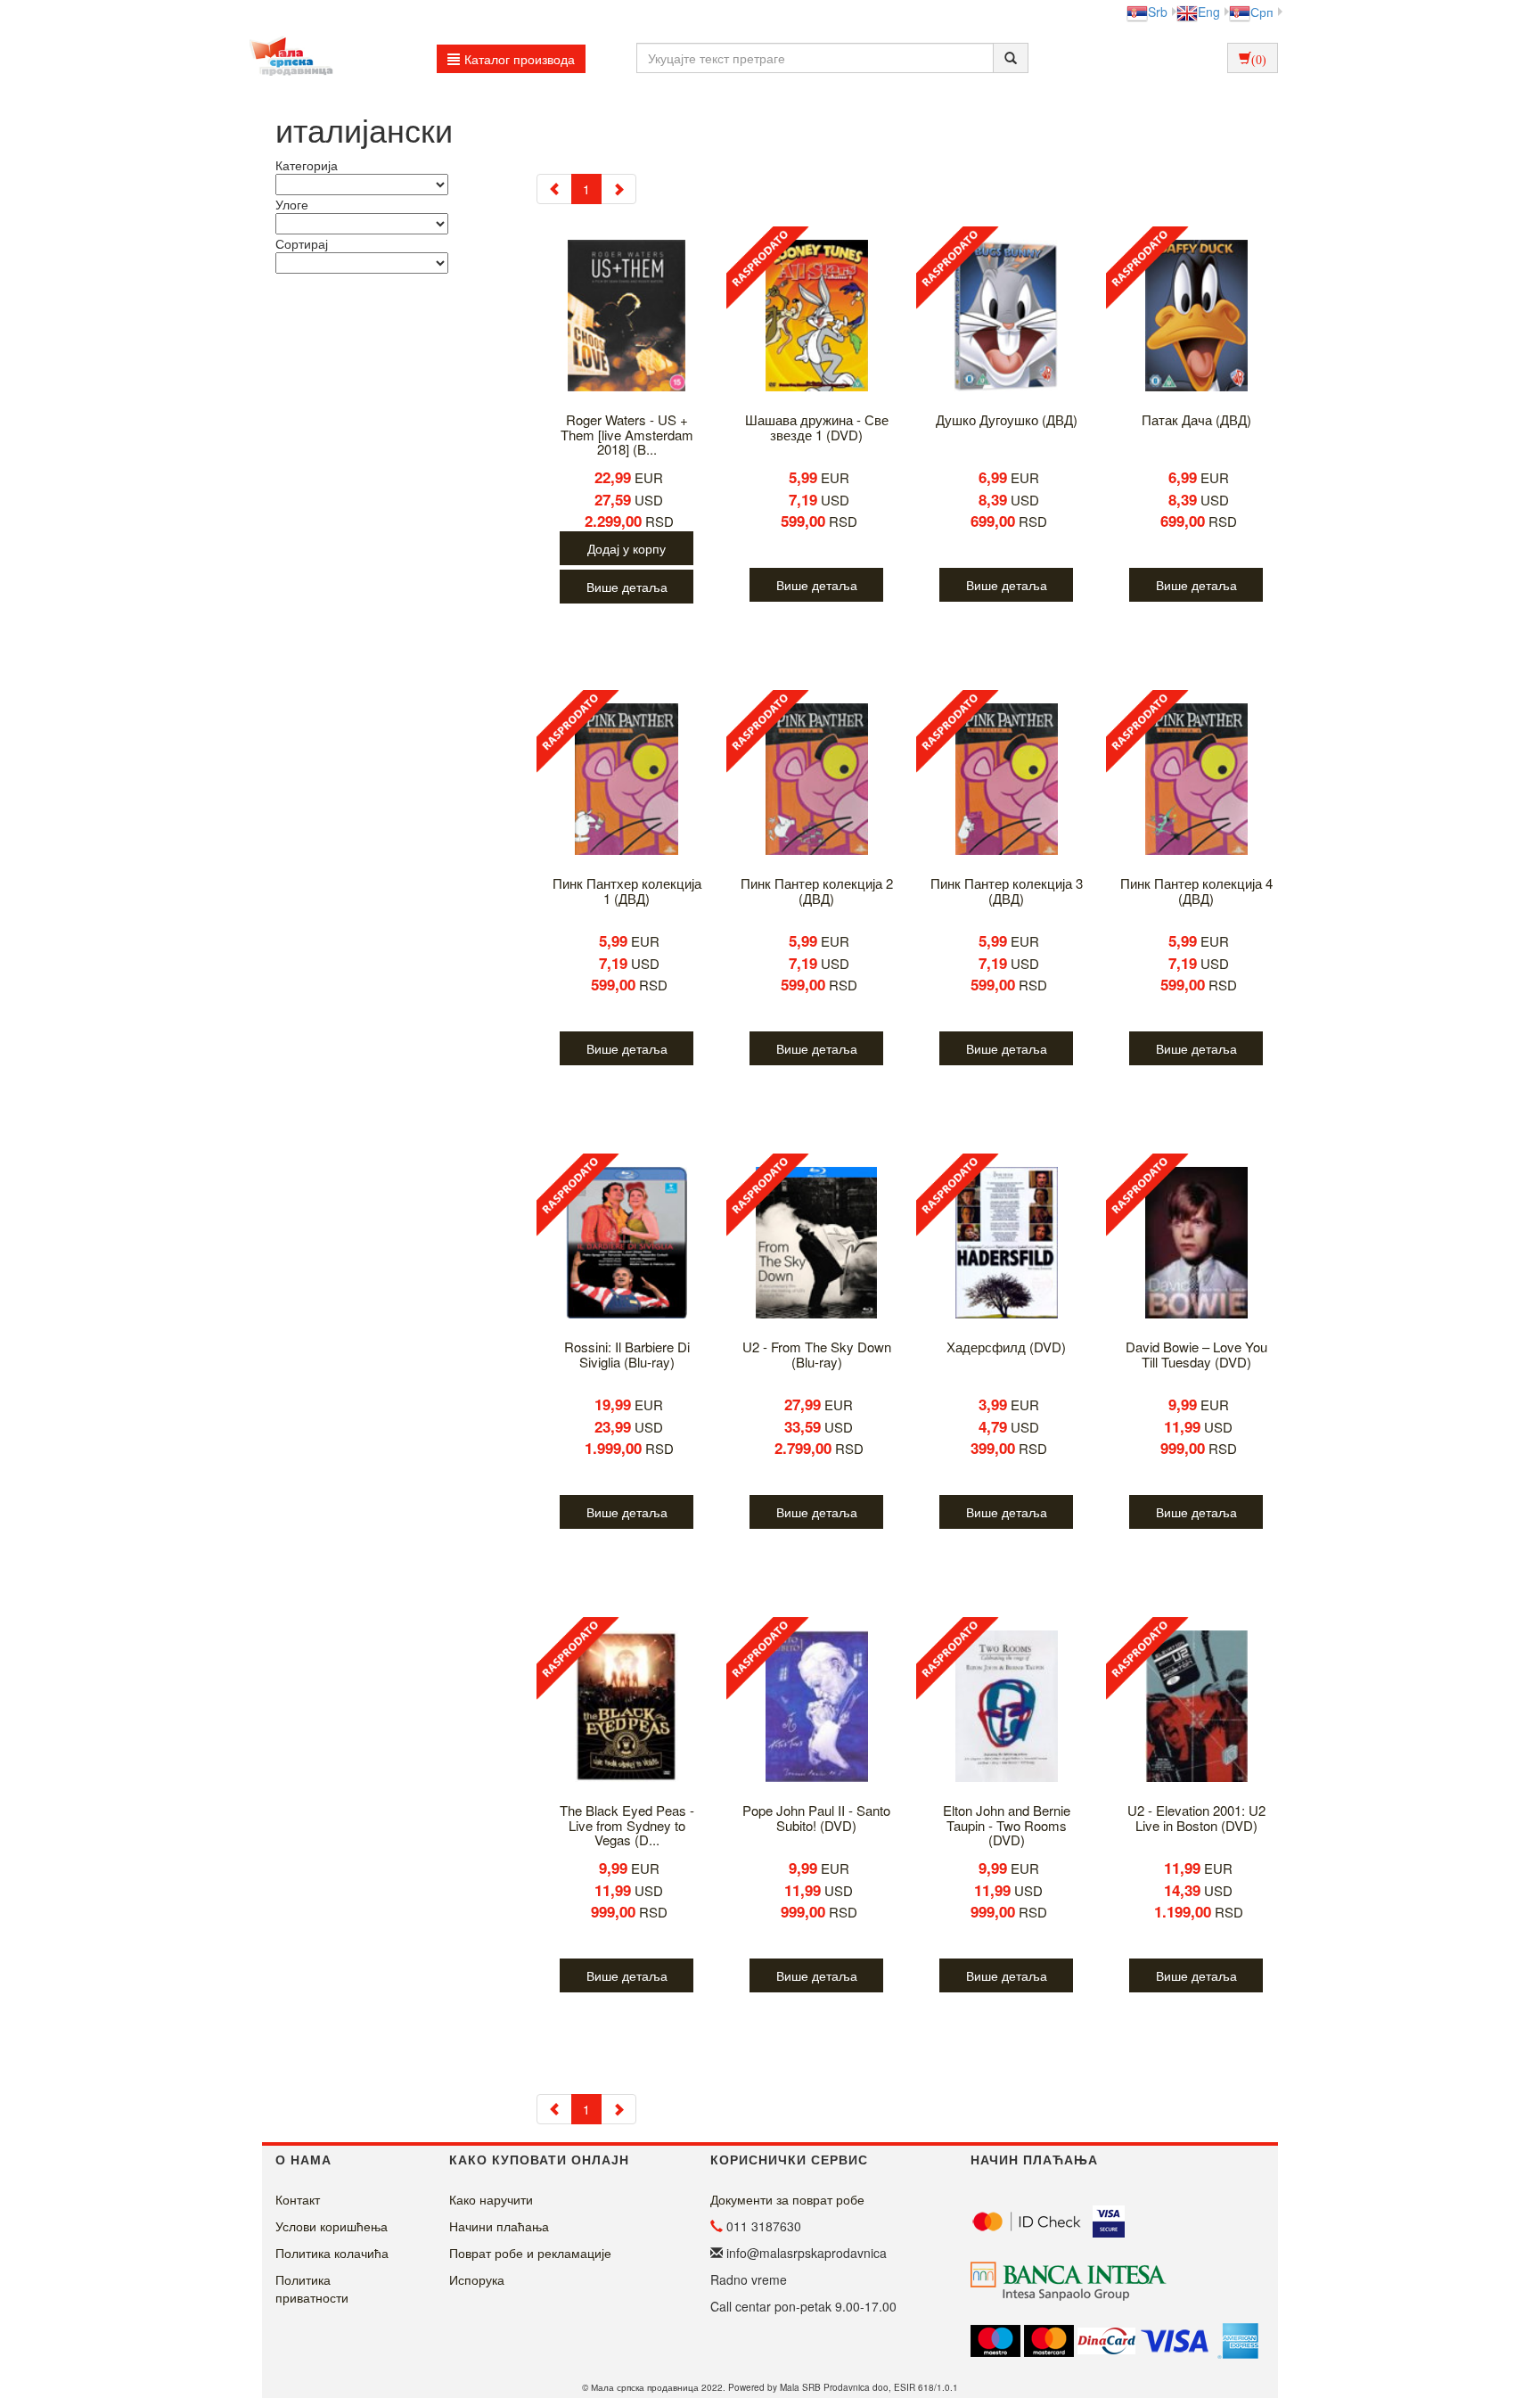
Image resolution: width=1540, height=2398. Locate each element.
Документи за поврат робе (787, 2199)
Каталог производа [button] (520, 59)
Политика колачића (332, 2253)
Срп (1262, 12)
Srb (1158, 12)
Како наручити (491, 2199)
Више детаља (627, 587)
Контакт (298, 2199)
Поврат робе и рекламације (530, 2253)
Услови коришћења (332, 2226)
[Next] (618, 189)
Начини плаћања (499, 2226)
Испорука (477, 2279)
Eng (1209, 12)
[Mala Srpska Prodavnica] (287, 58)
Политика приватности (312, 2288)
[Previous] (554, 189)
